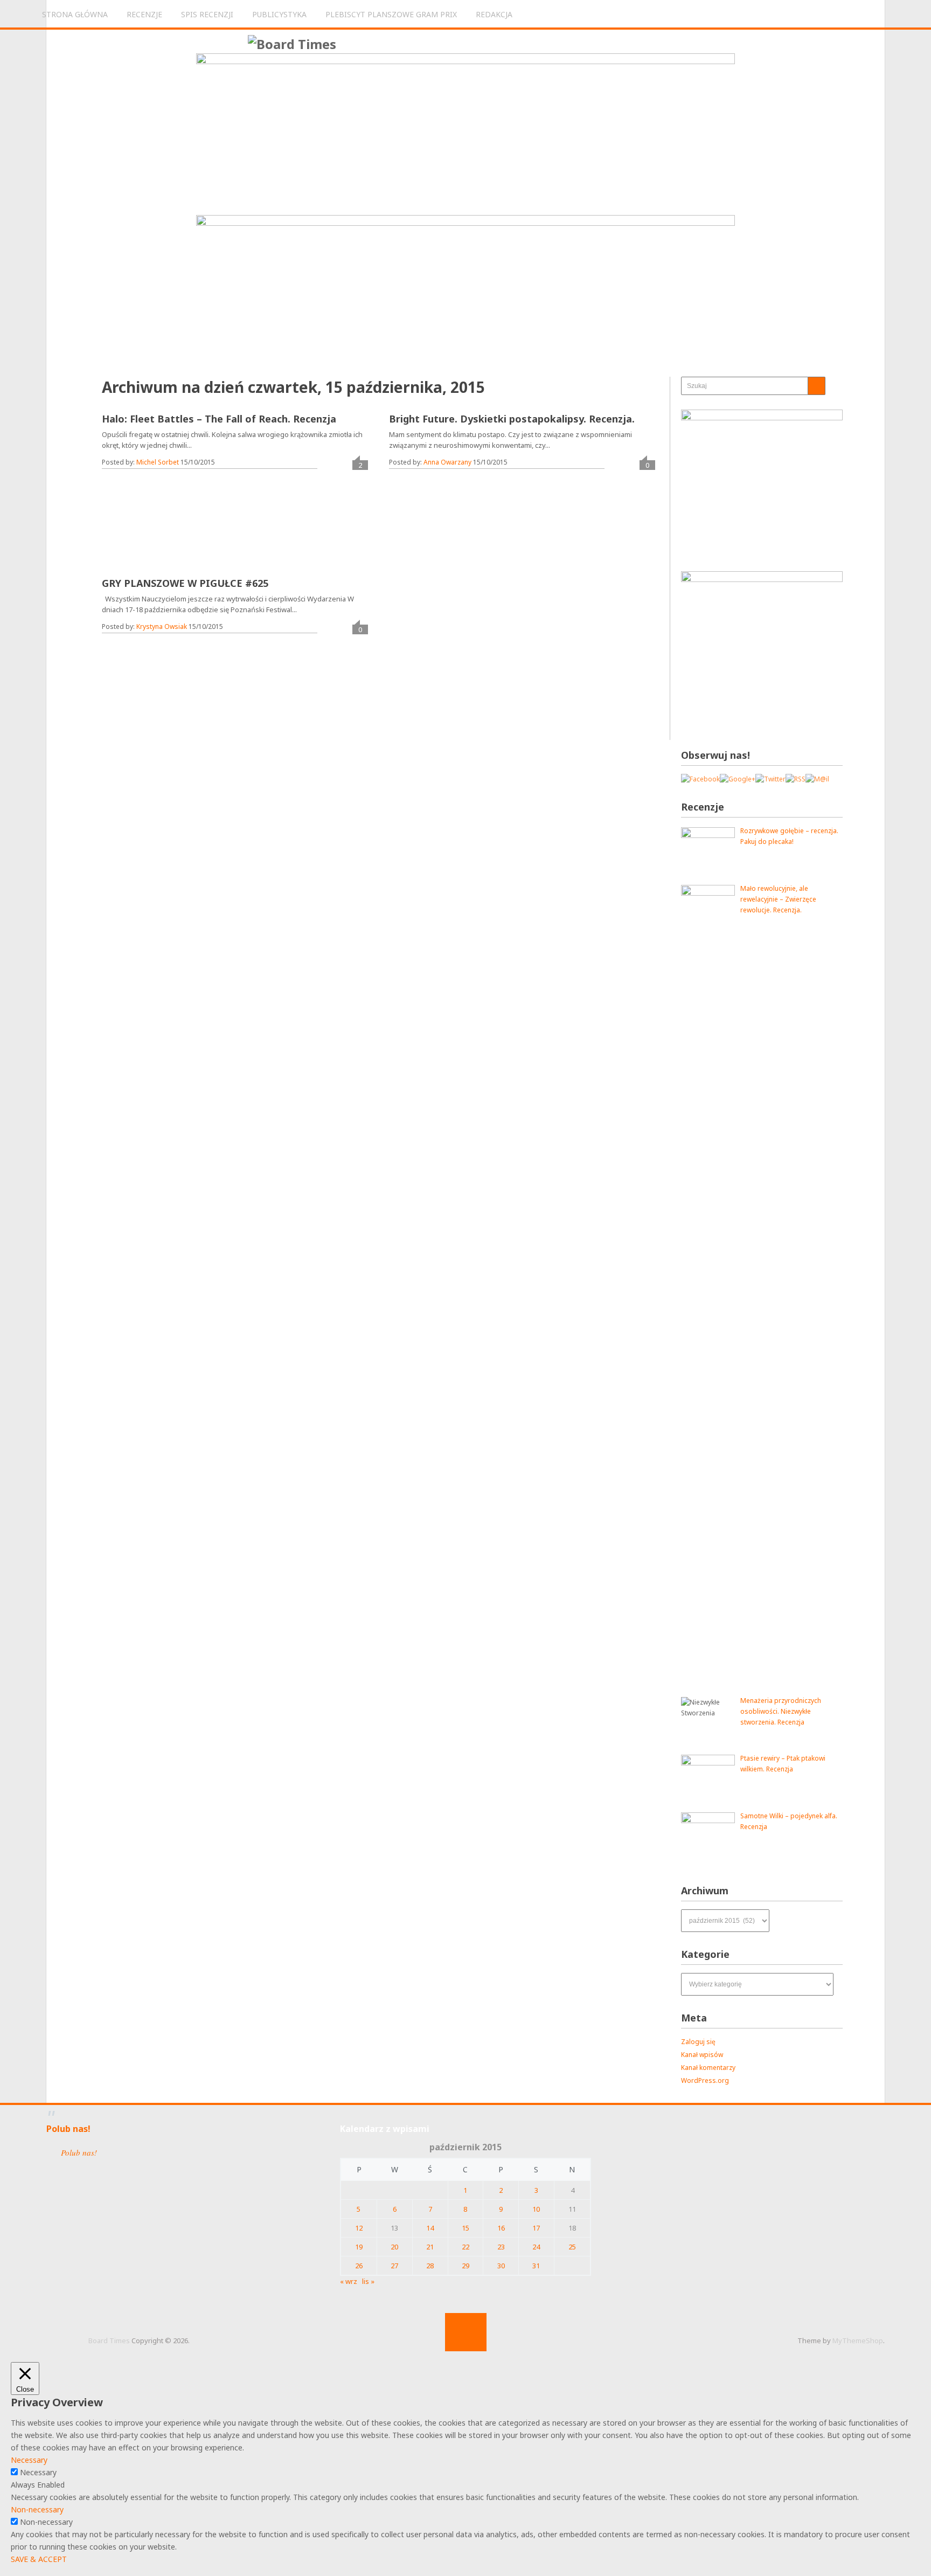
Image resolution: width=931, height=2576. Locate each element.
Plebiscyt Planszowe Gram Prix (391, 14)
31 (536, 2266)
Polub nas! (68, 2129)
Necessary (38, 2472)
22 (465, 2247)
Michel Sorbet (158, 462)
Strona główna (75, 14)
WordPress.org (705, 2080)
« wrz (349, 2281)
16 (501, 2228)
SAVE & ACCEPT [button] (39, 2559)
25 (572, 2247)
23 (501, 2247)
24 (536, 2247)
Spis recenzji (207, 14)
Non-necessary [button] (37, 2509)
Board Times (109, 2340)
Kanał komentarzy (708, 2068)
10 (536, 2209)
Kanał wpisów (702, 2055)
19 (359, 2247)
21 (430, 2247)
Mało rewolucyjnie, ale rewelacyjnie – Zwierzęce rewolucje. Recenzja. (778, 899)
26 (359, 2266)
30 (501, 2266)
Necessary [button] (29, 2460)
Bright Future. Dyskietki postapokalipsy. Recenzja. (512, 419)
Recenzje (144, 14)
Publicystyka (279, 14)
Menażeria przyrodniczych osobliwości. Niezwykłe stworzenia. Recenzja (781, 1711)
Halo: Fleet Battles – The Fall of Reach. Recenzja (219, 419)
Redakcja (494, 14)
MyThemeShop (858, 2340)
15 (465, 2228)
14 (430, 2228)
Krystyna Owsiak (162, 626)
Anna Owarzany (447, 462)
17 (536, 2228)
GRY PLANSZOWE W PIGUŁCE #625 (185, 583)
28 (430, 2266)
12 (359, 2228)
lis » (368, 2281)
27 (394, 2266)
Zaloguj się (698, 2042)
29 (465, 2266)
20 (394, 2247)
